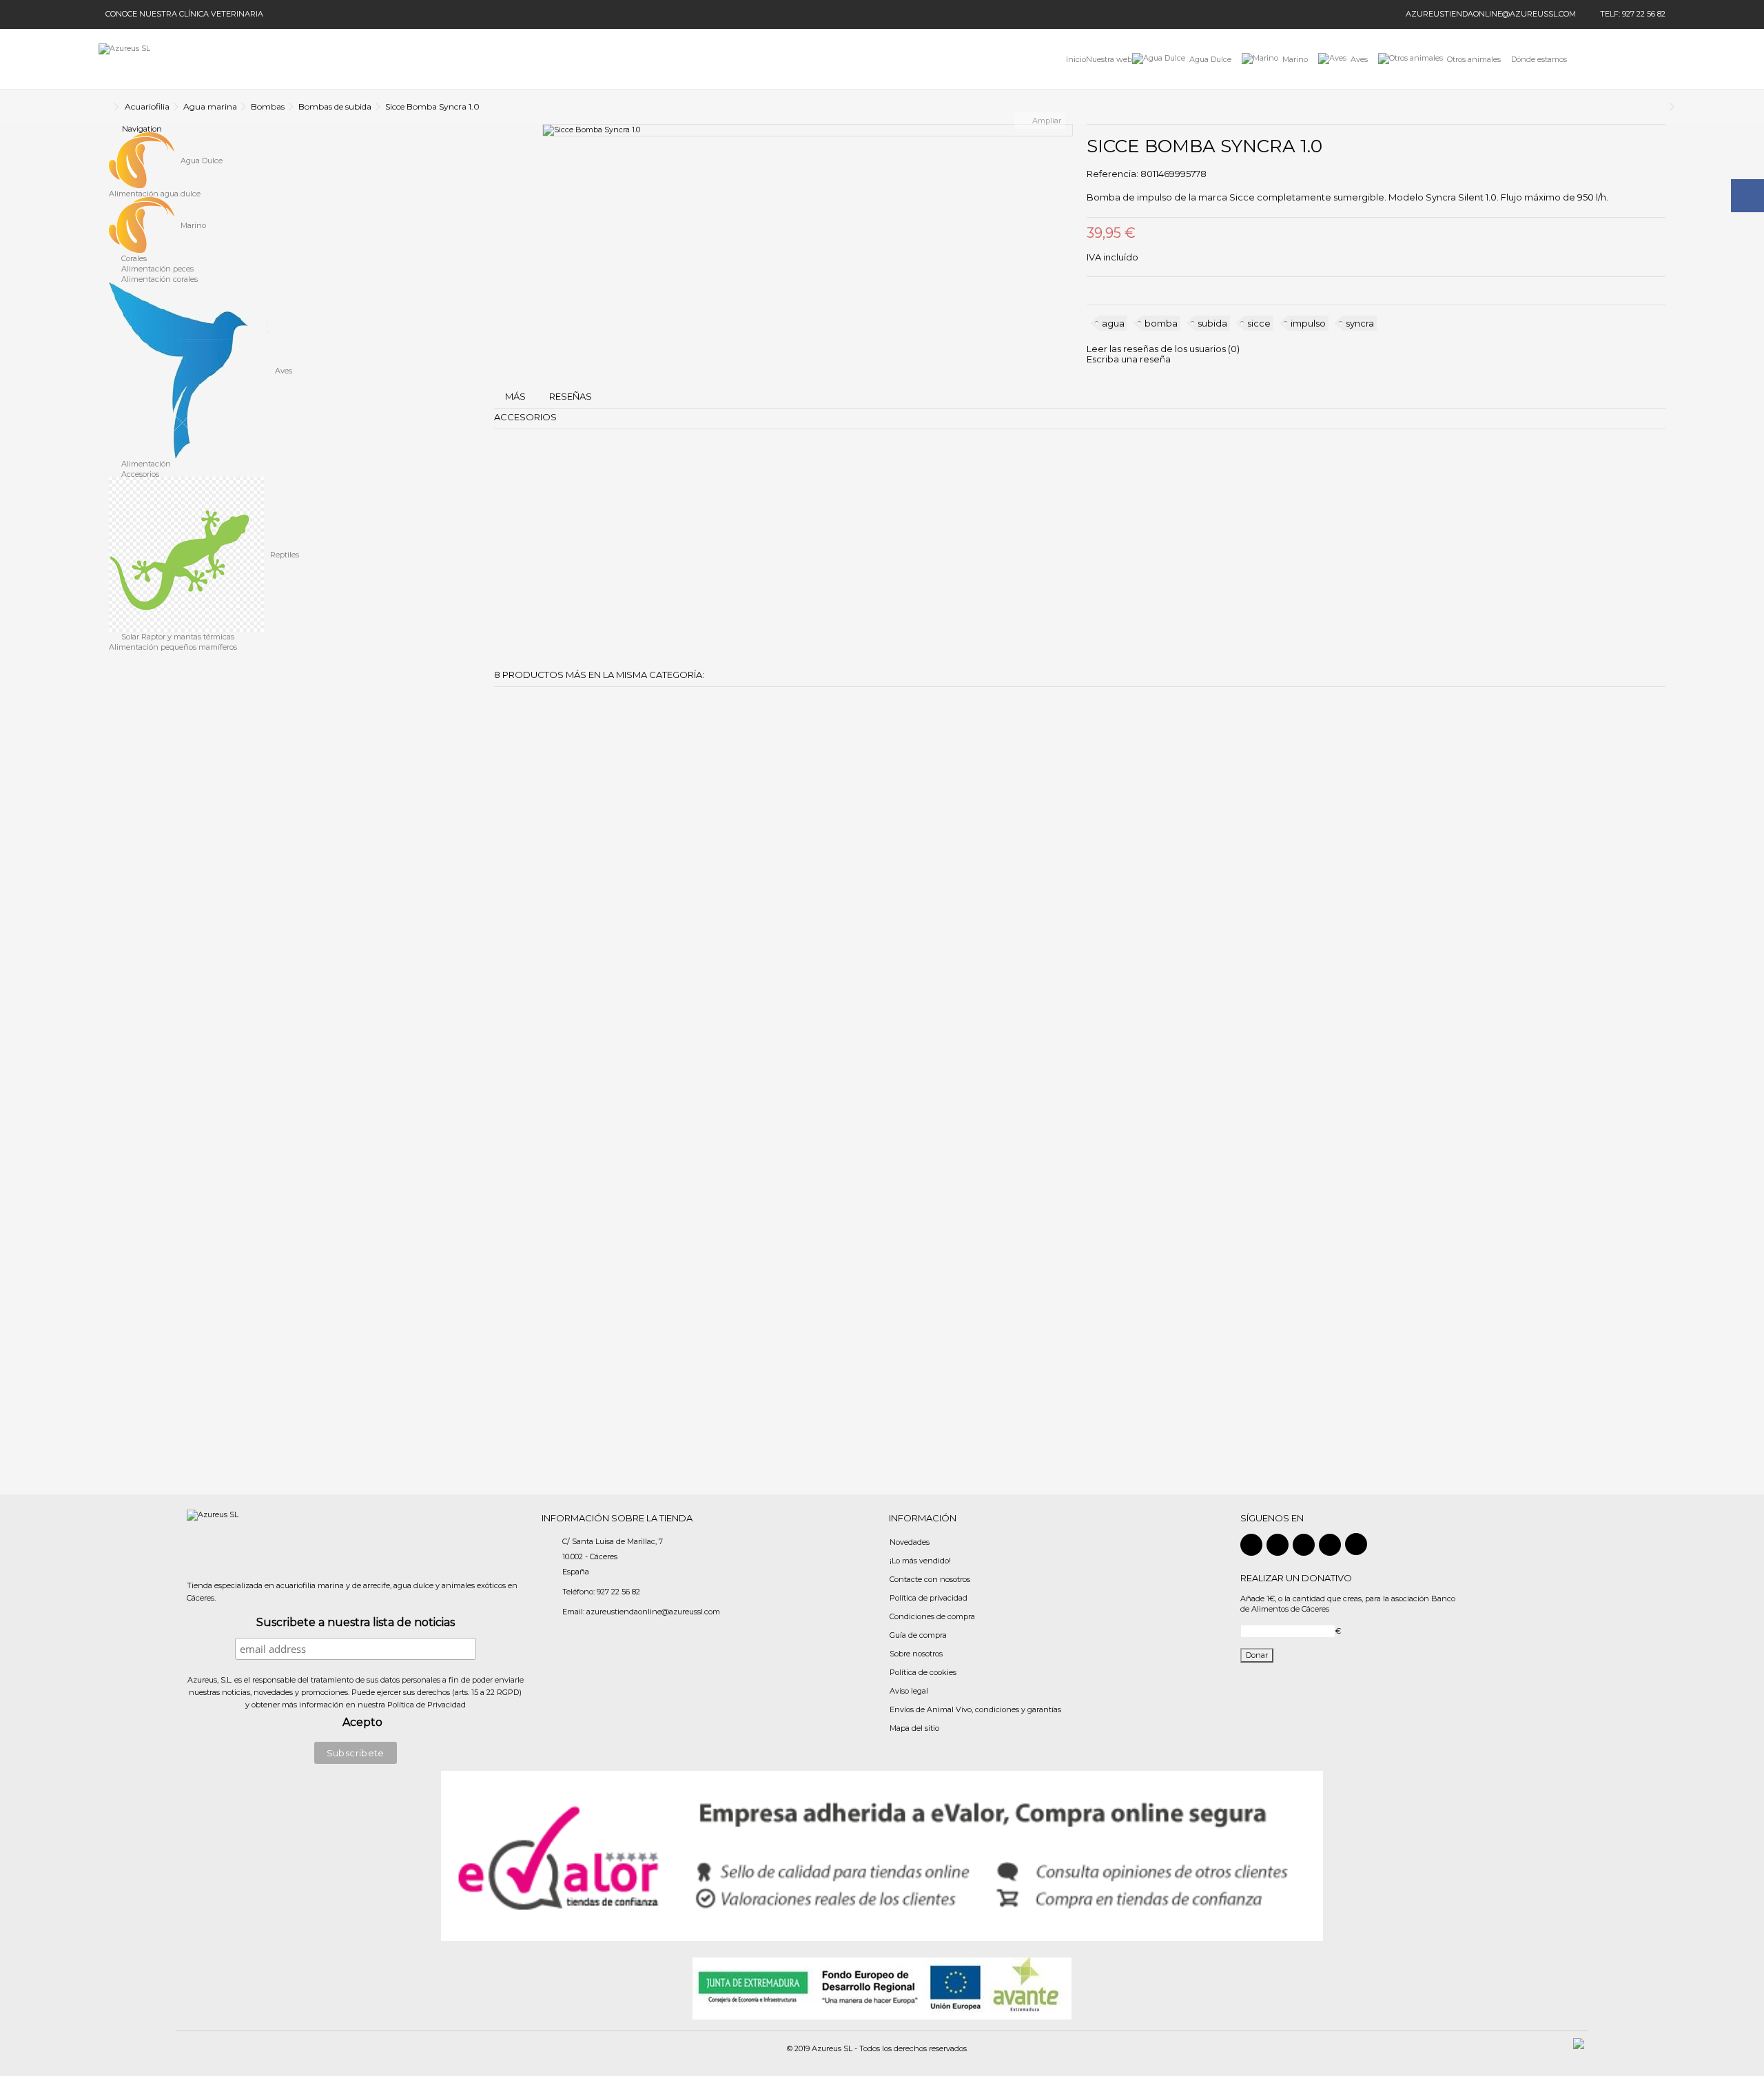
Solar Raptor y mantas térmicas (177, 637)
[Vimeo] (1356, 1544)
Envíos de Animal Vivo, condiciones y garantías (975, 1709)
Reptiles (284, 555)
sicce (1259, 323)
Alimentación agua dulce (155, 194)
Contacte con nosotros (930, 1579)
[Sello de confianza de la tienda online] (882, 1855)
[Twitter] (1278, 1545)
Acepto (362, 1723)
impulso (1308, 323)
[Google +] (1304, 1545)
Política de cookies (923, 1672)
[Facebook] (1251, 1545)
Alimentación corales (158, 279)
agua (1113, 323)
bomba (1161, 323)
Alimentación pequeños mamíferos (173, 647)
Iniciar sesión (1595, 59)
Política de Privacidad (427, 1705)
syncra (1360, 323)
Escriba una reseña (1129, 359)
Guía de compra (918, 1635)
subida (1212, 323)
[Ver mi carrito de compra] (1651, 60)
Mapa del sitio (914, 1728)
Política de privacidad (929, 1598)
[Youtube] (1330, 1545)
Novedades (910, 1542)
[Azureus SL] (124, 59)
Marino (192, 226)
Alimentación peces (156, 269)
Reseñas (571, 396)
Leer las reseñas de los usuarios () (1163, 349)
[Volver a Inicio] (103, 107)
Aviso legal (909, 1691)
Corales (133, 258)
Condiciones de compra (932, 1616)
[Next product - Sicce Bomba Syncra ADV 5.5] (1662, 107)
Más (515, 396)
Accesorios (139, 474)
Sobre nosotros (916, 1654)
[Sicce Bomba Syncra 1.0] (808, 130)
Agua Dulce (201, 161)
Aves (283, 371)
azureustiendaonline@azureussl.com (1491, 14)
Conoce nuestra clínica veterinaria (184, 14)
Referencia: (1112, 174)
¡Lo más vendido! (920, 1561)
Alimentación (145, 464)
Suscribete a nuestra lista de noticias (356, 1623)
